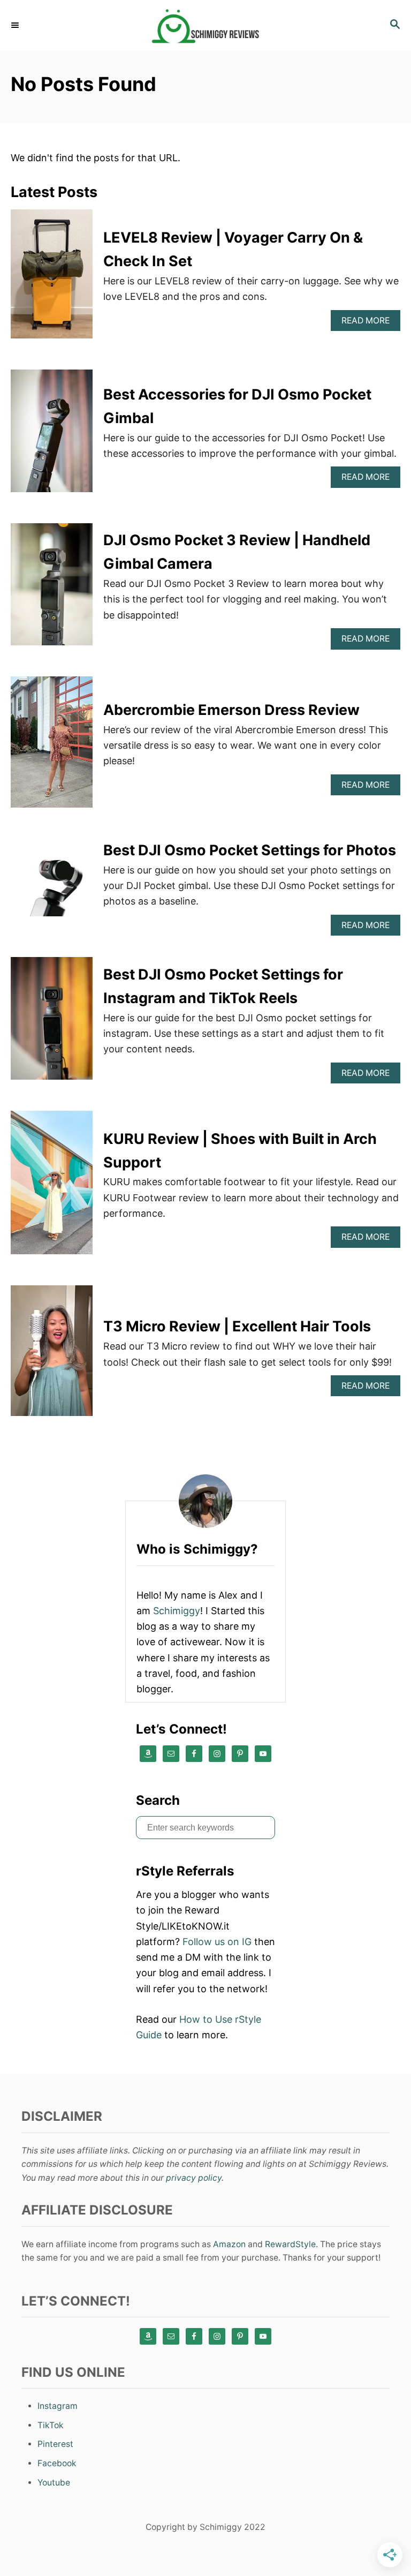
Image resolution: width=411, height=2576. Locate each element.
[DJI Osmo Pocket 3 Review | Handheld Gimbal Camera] (52, 589)
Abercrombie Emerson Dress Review (231, 710)
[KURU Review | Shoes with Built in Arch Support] (52, 1187)
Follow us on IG (217, 1942)
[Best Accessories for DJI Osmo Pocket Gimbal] (52, 436)
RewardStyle (290, 2244)
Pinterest (55, 2444)
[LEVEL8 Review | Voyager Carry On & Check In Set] (52, 279)
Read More (369, 323)
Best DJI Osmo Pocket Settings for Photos (250, 850)
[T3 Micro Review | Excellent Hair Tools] (52, 1355)
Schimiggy (177, 1611)
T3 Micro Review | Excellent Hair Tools (237, 1326)
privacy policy (194, 2178)
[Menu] (16, 25)
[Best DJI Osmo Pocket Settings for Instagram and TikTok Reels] (52, 1023)
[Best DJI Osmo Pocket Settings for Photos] (52, 887)
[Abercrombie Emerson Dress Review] (52, 747)
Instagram (58, 2406)
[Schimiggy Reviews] (205, 25)
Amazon (229, 2244)
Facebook (57, 2463)
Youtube (54, 2483)
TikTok (51, 2425)
